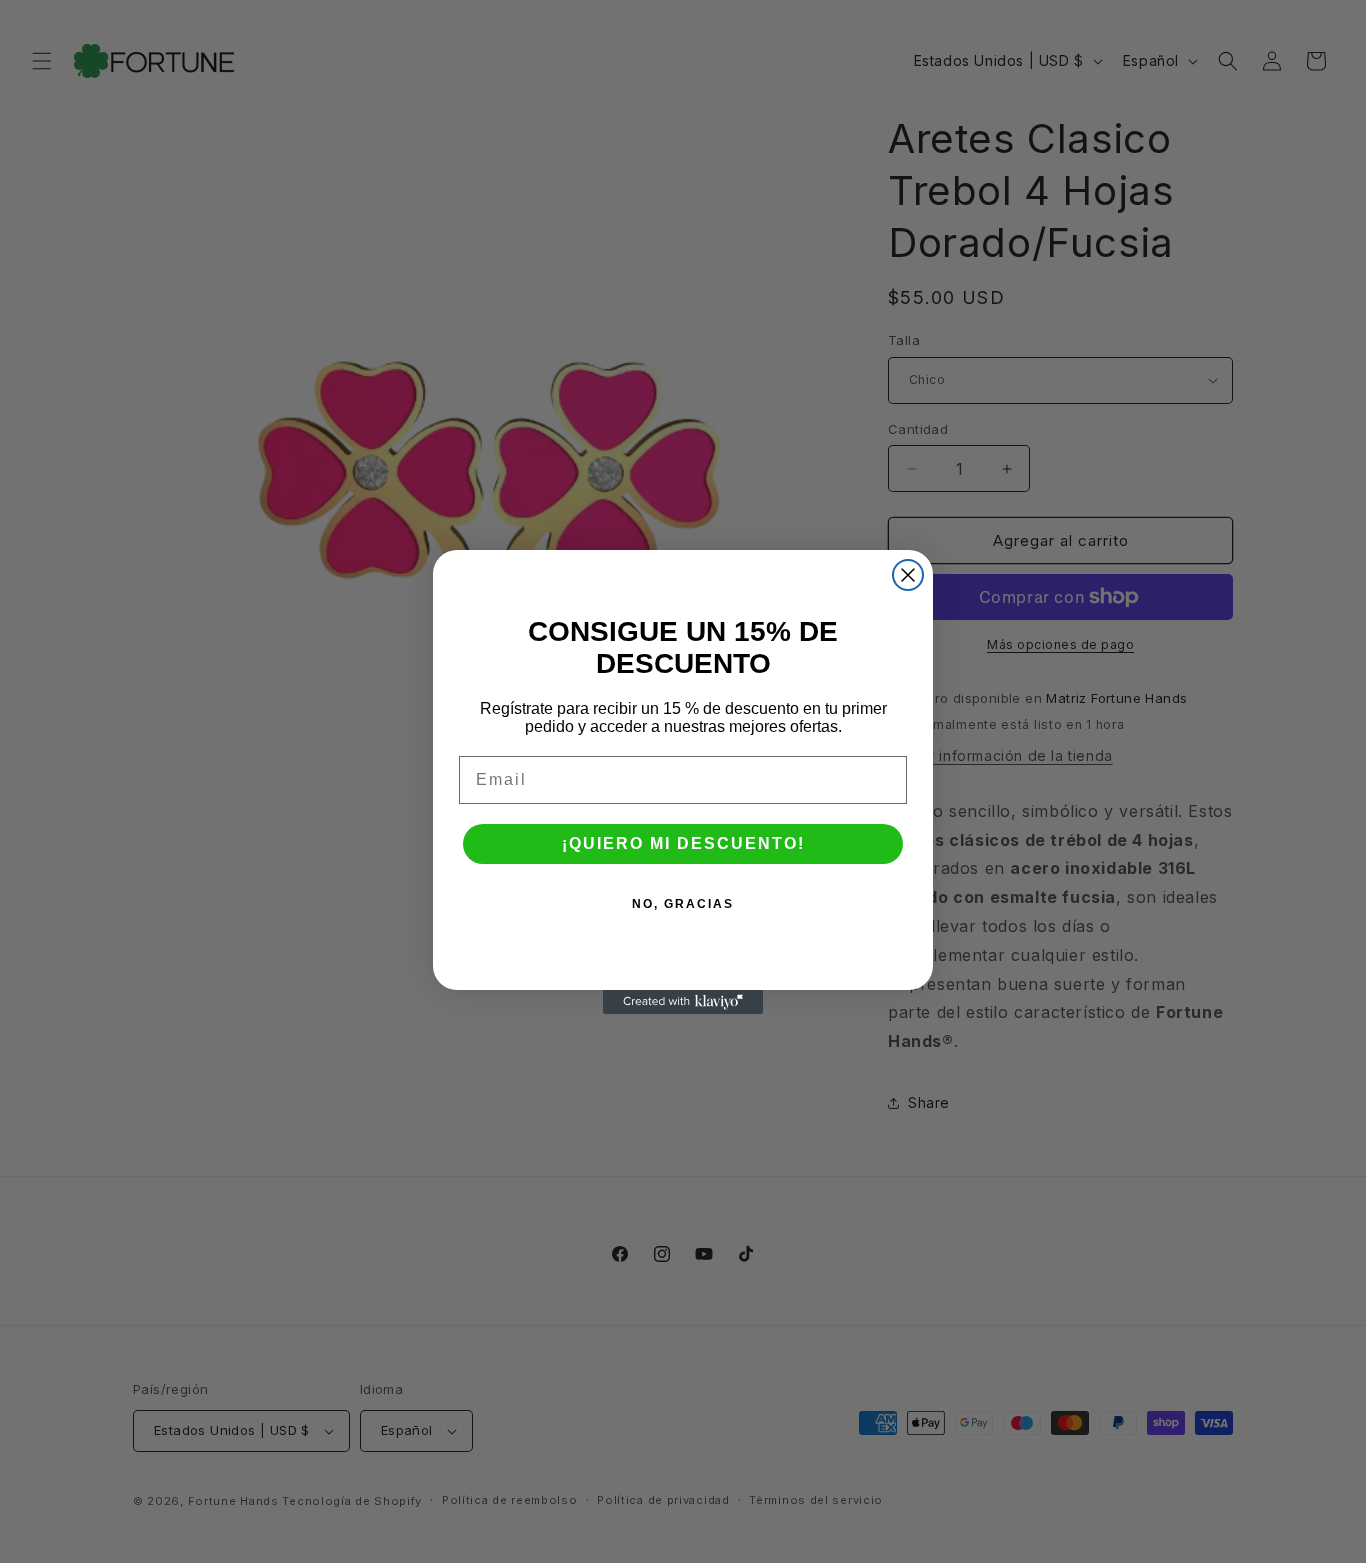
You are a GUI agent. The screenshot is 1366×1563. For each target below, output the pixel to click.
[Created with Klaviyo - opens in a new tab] (683, 1002)
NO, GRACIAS (683, 904)
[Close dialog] (908, 575)
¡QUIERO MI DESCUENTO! (683, 843)
